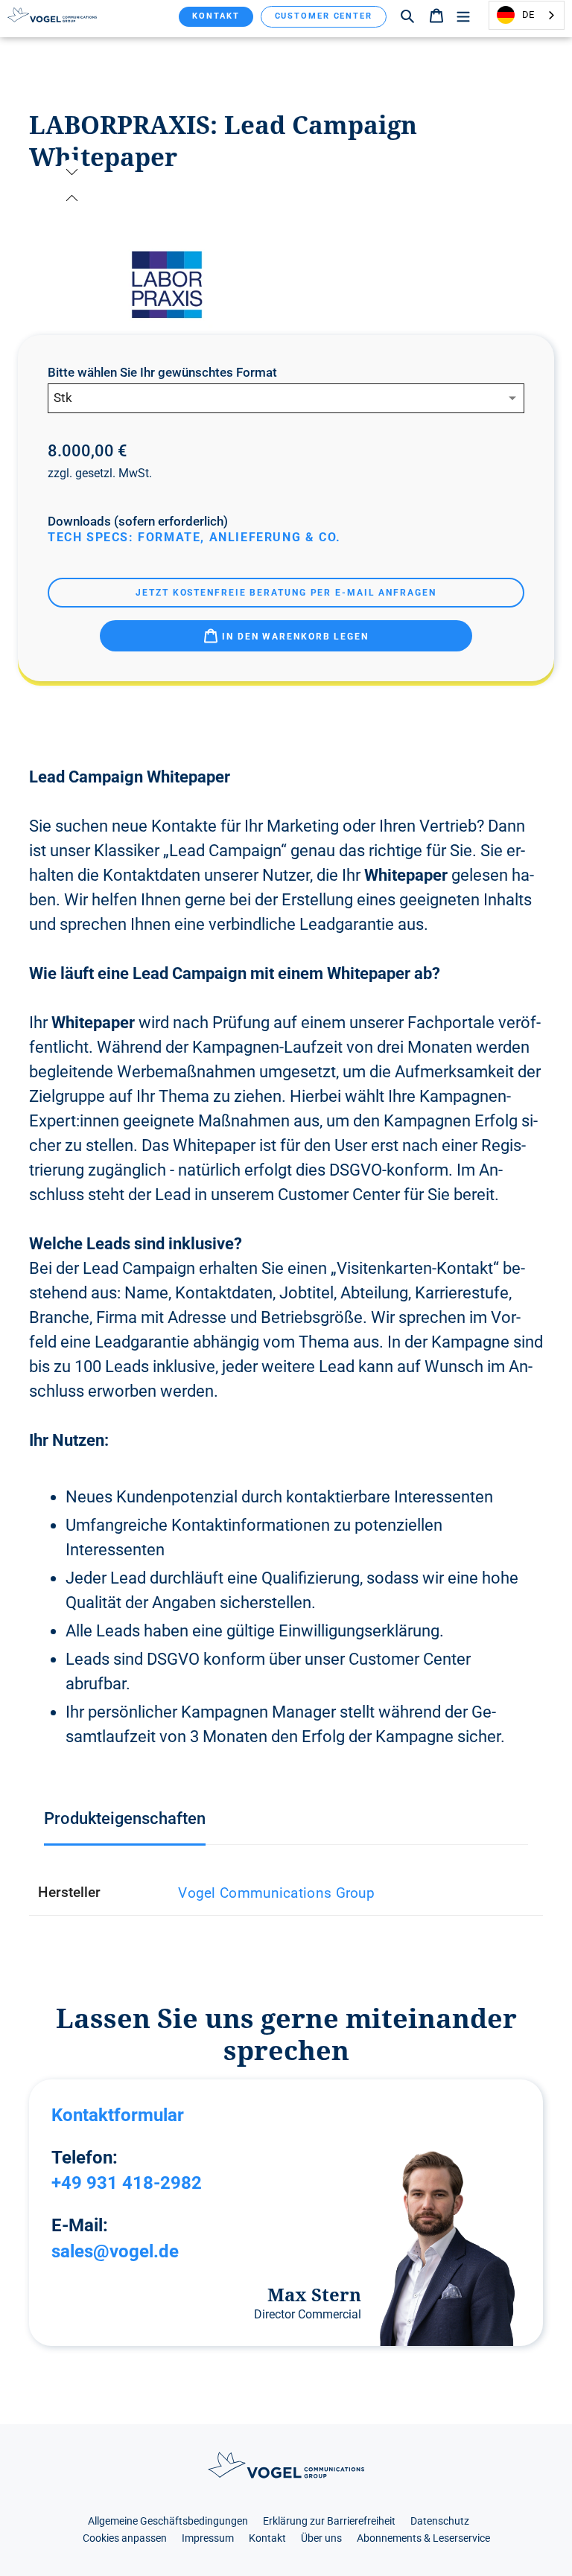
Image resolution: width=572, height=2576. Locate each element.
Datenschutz (440, 2521)
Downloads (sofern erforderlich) (138, 522)
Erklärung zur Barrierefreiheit (329, 2521)
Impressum (208, 2538)
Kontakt (216, 16)
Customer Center (324, 16)
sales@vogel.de (115, 2251)
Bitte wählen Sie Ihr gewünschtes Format (162, 373)
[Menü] (463, 15)
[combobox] (527, 15)
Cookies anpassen (125, 2538)
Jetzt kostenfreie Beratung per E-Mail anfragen (286, 593)
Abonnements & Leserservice (423, 2538)
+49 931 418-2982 (127, 2183)
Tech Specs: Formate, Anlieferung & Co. (194, 537)
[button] (72, 198)
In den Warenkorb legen (293, 637)
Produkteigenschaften (125, 1818)
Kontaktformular (118, 2115)
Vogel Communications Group (276, 1893)
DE (528, 15)
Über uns (321, 2538)
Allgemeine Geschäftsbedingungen (168, 2521)
